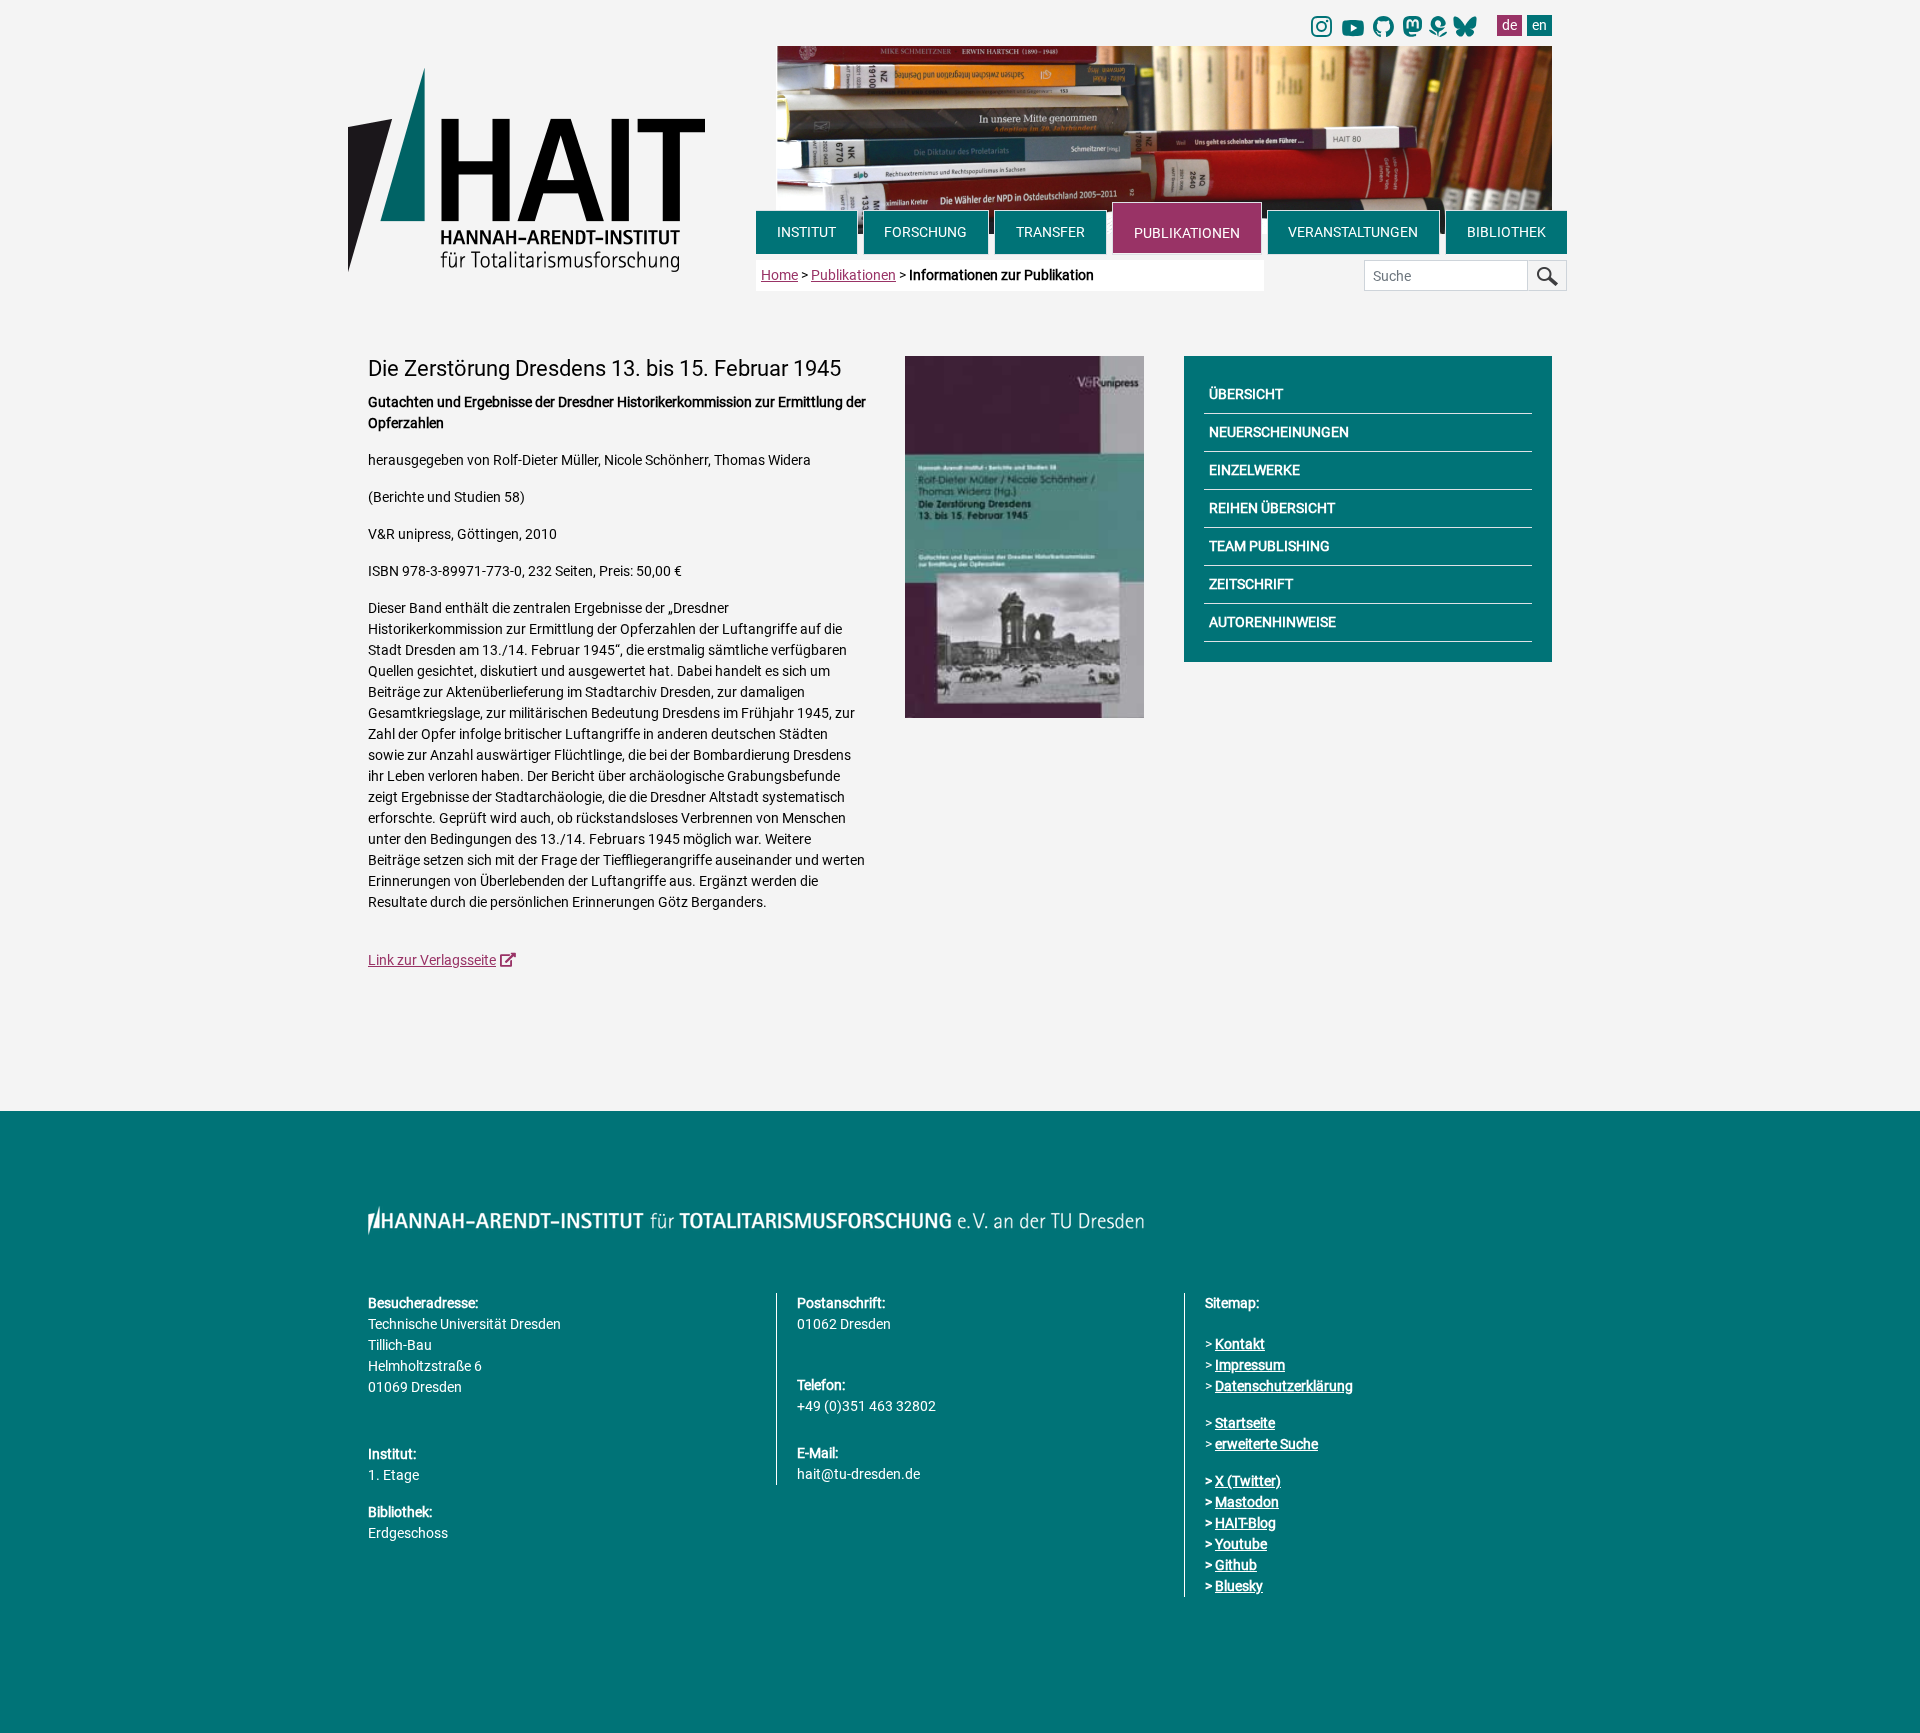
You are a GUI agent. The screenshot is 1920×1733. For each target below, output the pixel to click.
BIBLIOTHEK (1506, 232)
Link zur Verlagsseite (432, 960)
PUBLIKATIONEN (1187, 233)
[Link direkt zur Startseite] (552, 168)
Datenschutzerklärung (1284, 1386)
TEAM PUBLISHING (1269, 546)
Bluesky (1239, 1586)
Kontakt (1240, 1344)
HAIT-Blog (1245, 1523)
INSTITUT (806, 232)
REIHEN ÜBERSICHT (1272, 508)
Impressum (1250, 1365)
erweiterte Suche (1266, 1444)
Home (779, 275)
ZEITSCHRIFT (1251, 584)
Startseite (1245, 1423)
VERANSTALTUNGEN (1353, 232)
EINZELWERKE (1254, 470)
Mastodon (1247, 1502)
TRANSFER (1050, 232)
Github (1236, 1565)
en (1539, 25)
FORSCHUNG (925, 232)
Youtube (1241, 1544)
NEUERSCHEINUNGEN (1279, 432)
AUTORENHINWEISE (1272, 622)
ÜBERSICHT (1246, 394)
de (1509, 25)
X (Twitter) (1248, 1481)
